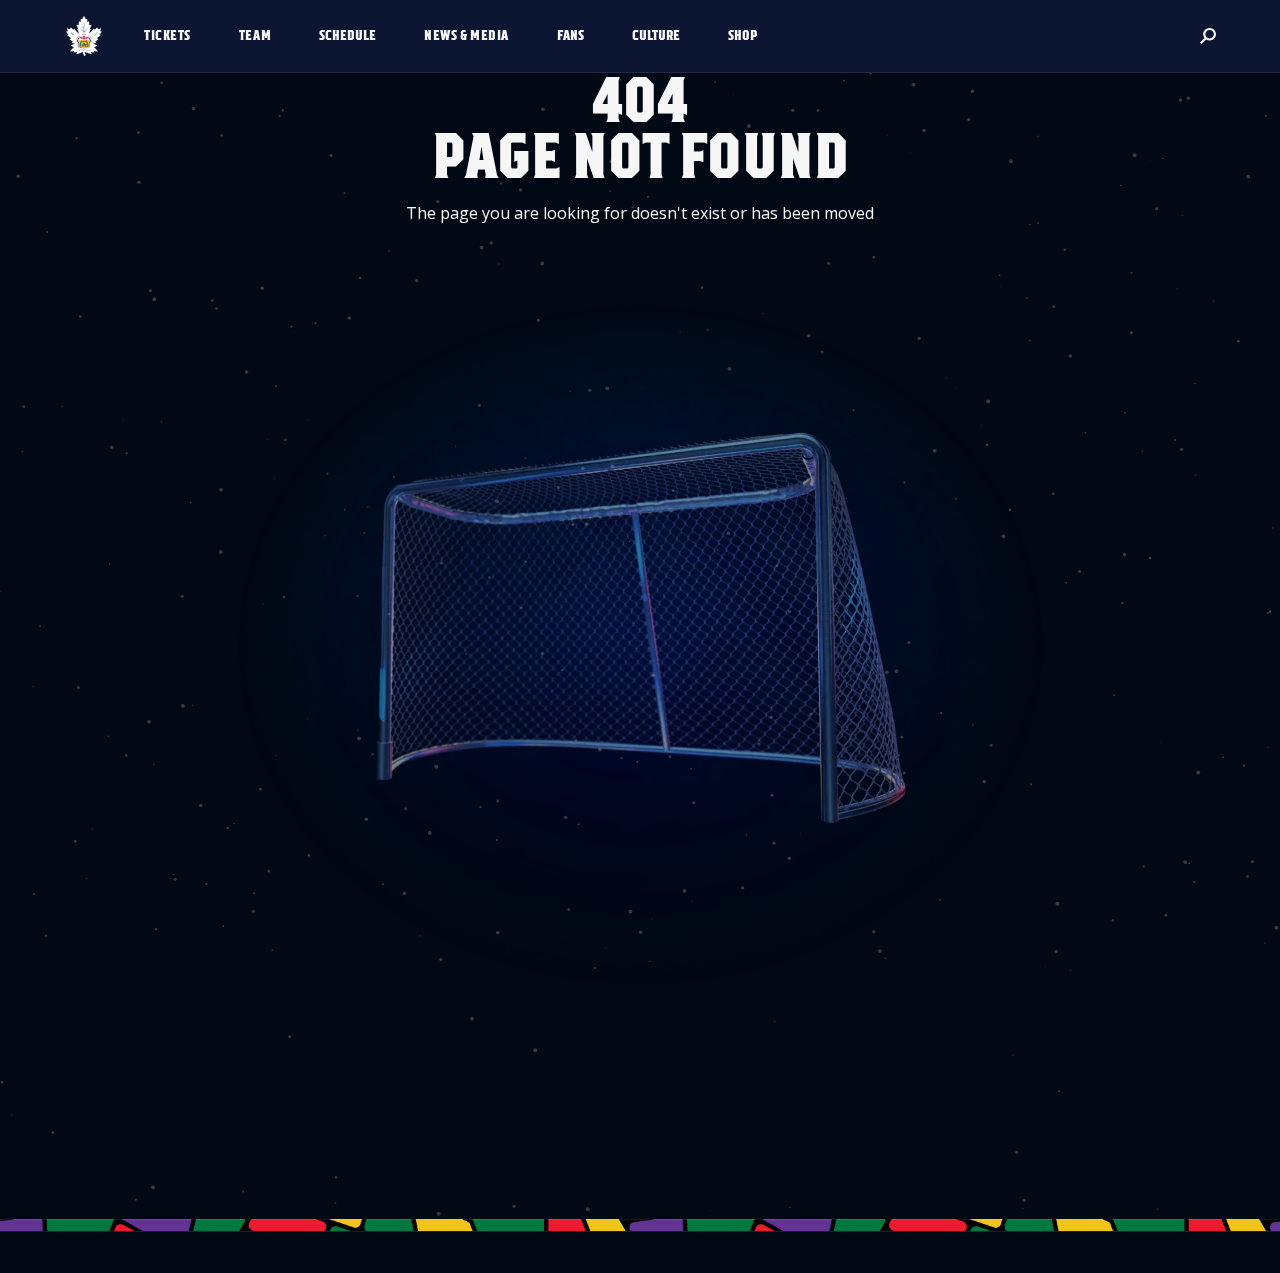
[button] (175, 36)
